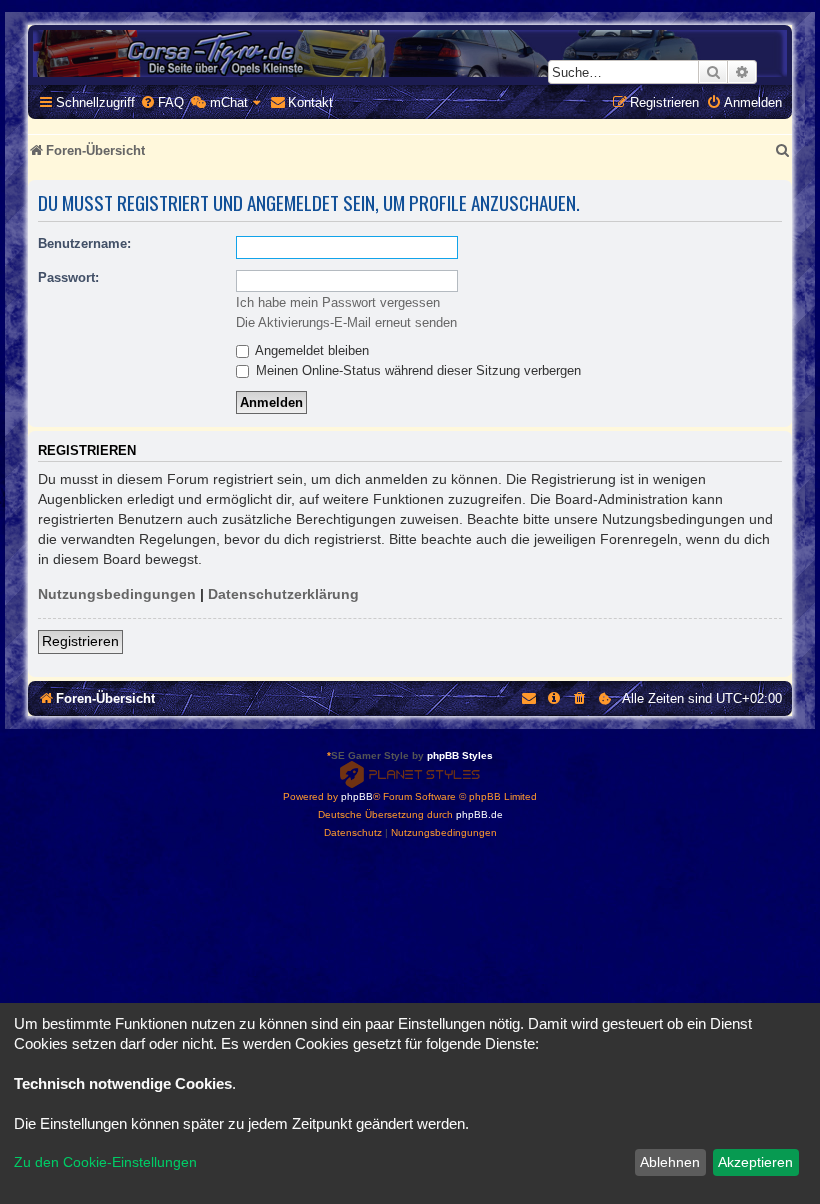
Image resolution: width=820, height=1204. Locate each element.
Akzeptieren (755, 1162)
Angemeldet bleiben (310, 350)
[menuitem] (162, 102)
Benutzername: (84, 243)
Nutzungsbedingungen (117, 594)
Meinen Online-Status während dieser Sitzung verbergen (416, 370)
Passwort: (68, 277)
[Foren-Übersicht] (410, 53)
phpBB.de (479, 814)
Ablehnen (670, 1162)
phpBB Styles (460, 755)
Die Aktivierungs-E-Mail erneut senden (346, 322)
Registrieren (80, 641)
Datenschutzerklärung (283, 594)
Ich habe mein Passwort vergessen (338, 302)
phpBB (357, 796)
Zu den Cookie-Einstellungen (105, 1162)
